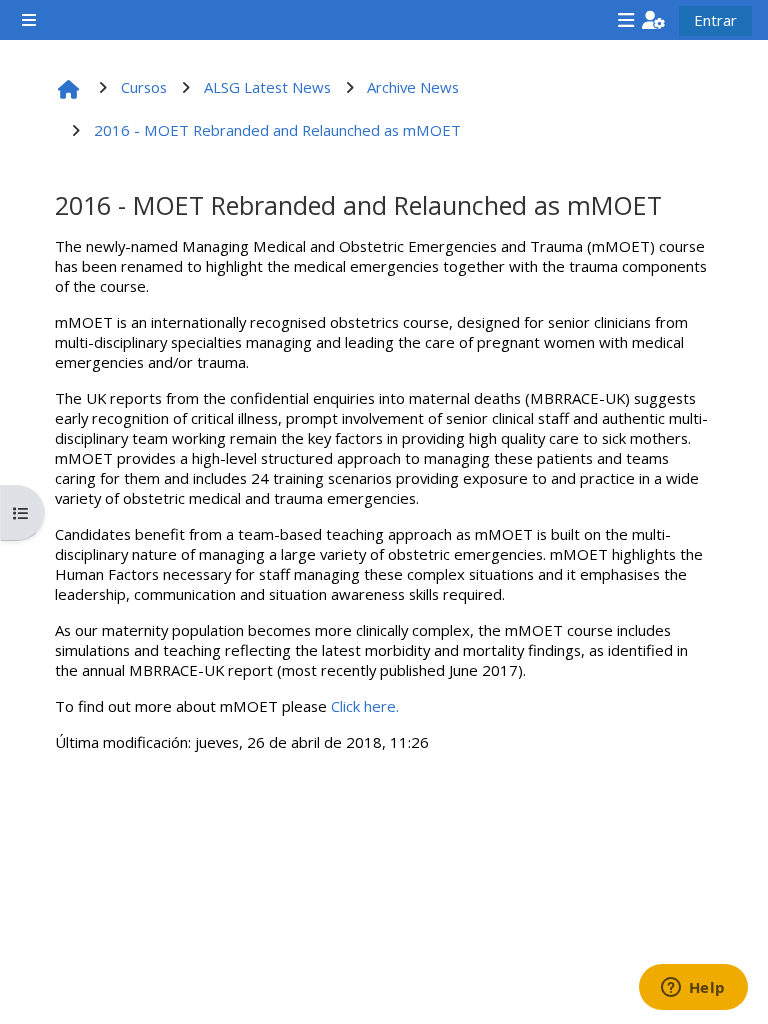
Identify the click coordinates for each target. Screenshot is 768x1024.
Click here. (365, 706)
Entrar (715, 20)
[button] (653, 20)
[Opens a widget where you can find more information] (693, 989)
